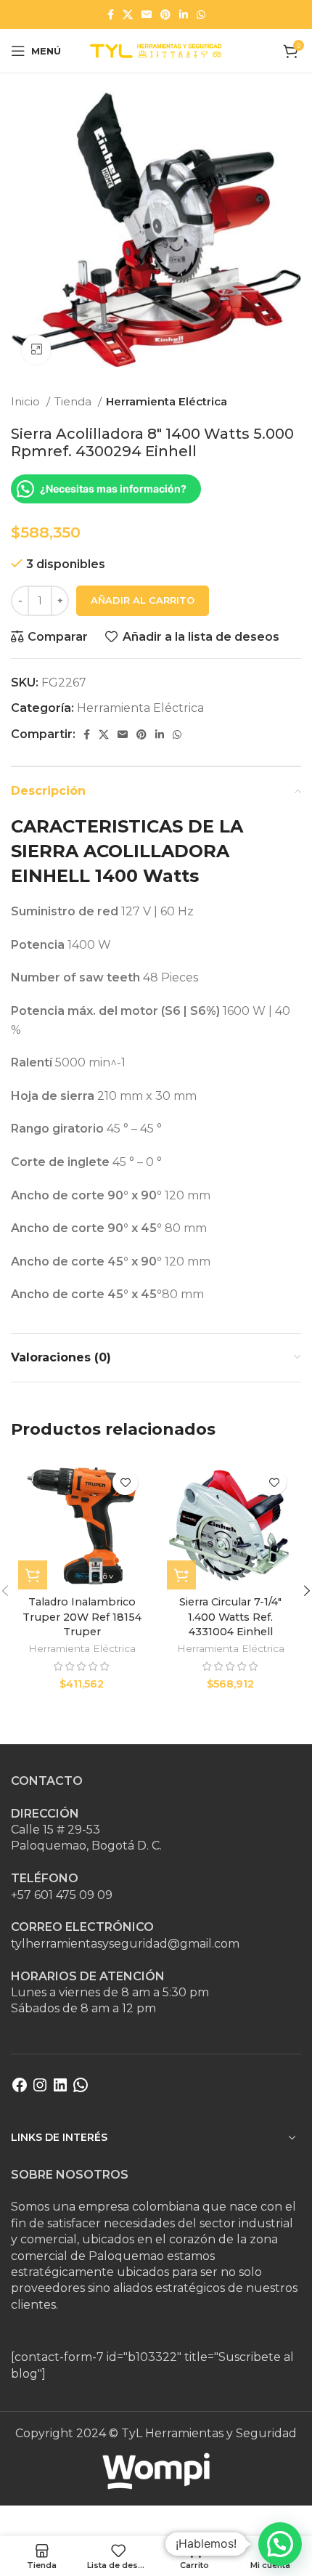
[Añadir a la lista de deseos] (125, 1482)
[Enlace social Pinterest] (165, 15)
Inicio (27, 401)
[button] (280, 2544)
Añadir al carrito (143, 600)
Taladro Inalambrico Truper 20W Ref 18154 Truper (82, 1616)
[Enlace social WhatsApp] (201, 15)
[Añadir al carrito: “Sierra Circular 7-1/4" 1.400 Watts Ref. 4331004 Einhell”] (181, 1575)
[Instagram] (40, 2090)
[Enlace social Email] (147, 15)
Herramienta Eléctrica (167, 401)
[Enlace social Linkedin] (184, 15)
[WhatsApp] (81, 2090)
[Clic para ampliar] (36, 349)
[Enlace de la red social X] (128, 15)
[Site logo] (156, 50)
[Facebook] (20, 2090)
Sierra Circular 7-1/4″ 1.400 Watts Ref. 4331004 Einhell (230, 1616)
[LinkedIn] (60, 2090)
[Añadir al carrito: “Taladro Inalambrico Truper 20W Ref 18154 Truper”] (33, 1575)
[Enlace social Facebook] (111, 15)
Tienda (74, 401)
